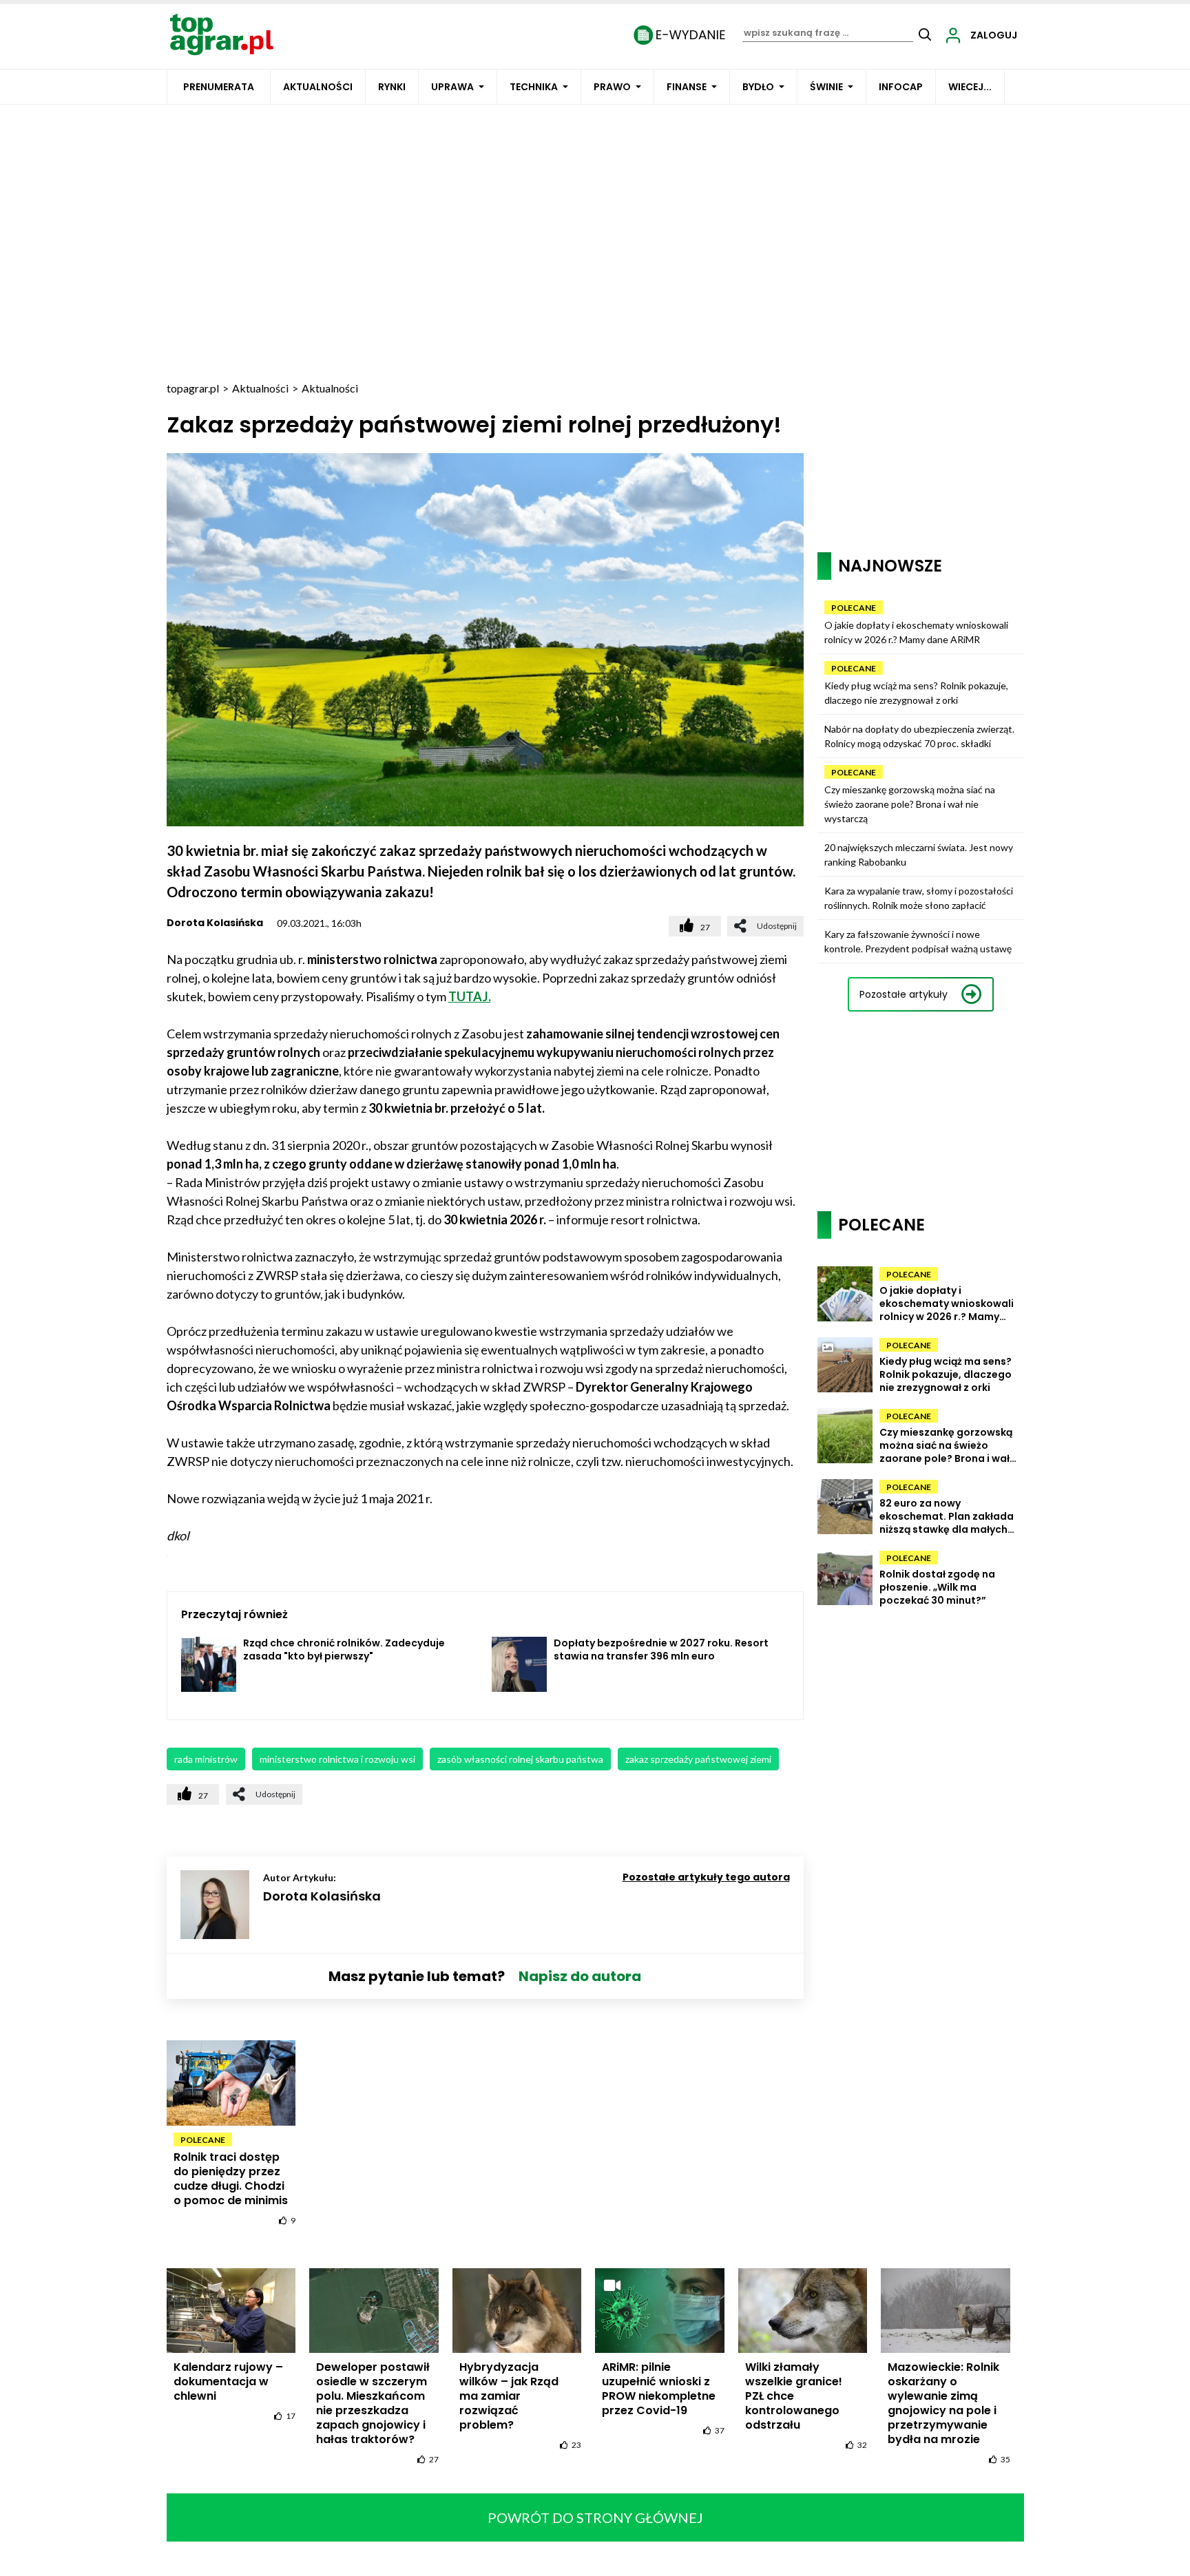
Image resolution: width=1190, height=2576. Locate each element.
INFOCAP (901, 87)
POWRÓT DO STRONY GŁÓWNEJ (595, 2517)
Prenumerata (219, 87)
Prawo (612, 87)
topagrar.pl (193, 388)
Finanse (687, 87)
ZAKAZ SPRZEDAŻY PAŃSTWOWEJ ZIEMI (698, 1759)
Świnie (826, 87)
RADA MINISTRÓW (206, 1759)
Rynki (392, 87)
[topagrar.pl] (222, 33)
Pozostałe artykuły (904, 994)
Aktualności (318, 87)
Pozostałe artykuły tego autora (706, 1877)
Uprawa (452, 87)
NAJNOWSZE (890, 566)
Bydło (758, 87)
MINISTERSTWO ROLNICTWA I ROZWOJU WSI (337, 1759)
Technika (534, 87)
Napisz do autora (580, 1976)
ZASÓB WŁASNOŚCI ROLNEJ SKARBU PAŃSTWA (520, 1759)
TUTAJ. (470, 996)
